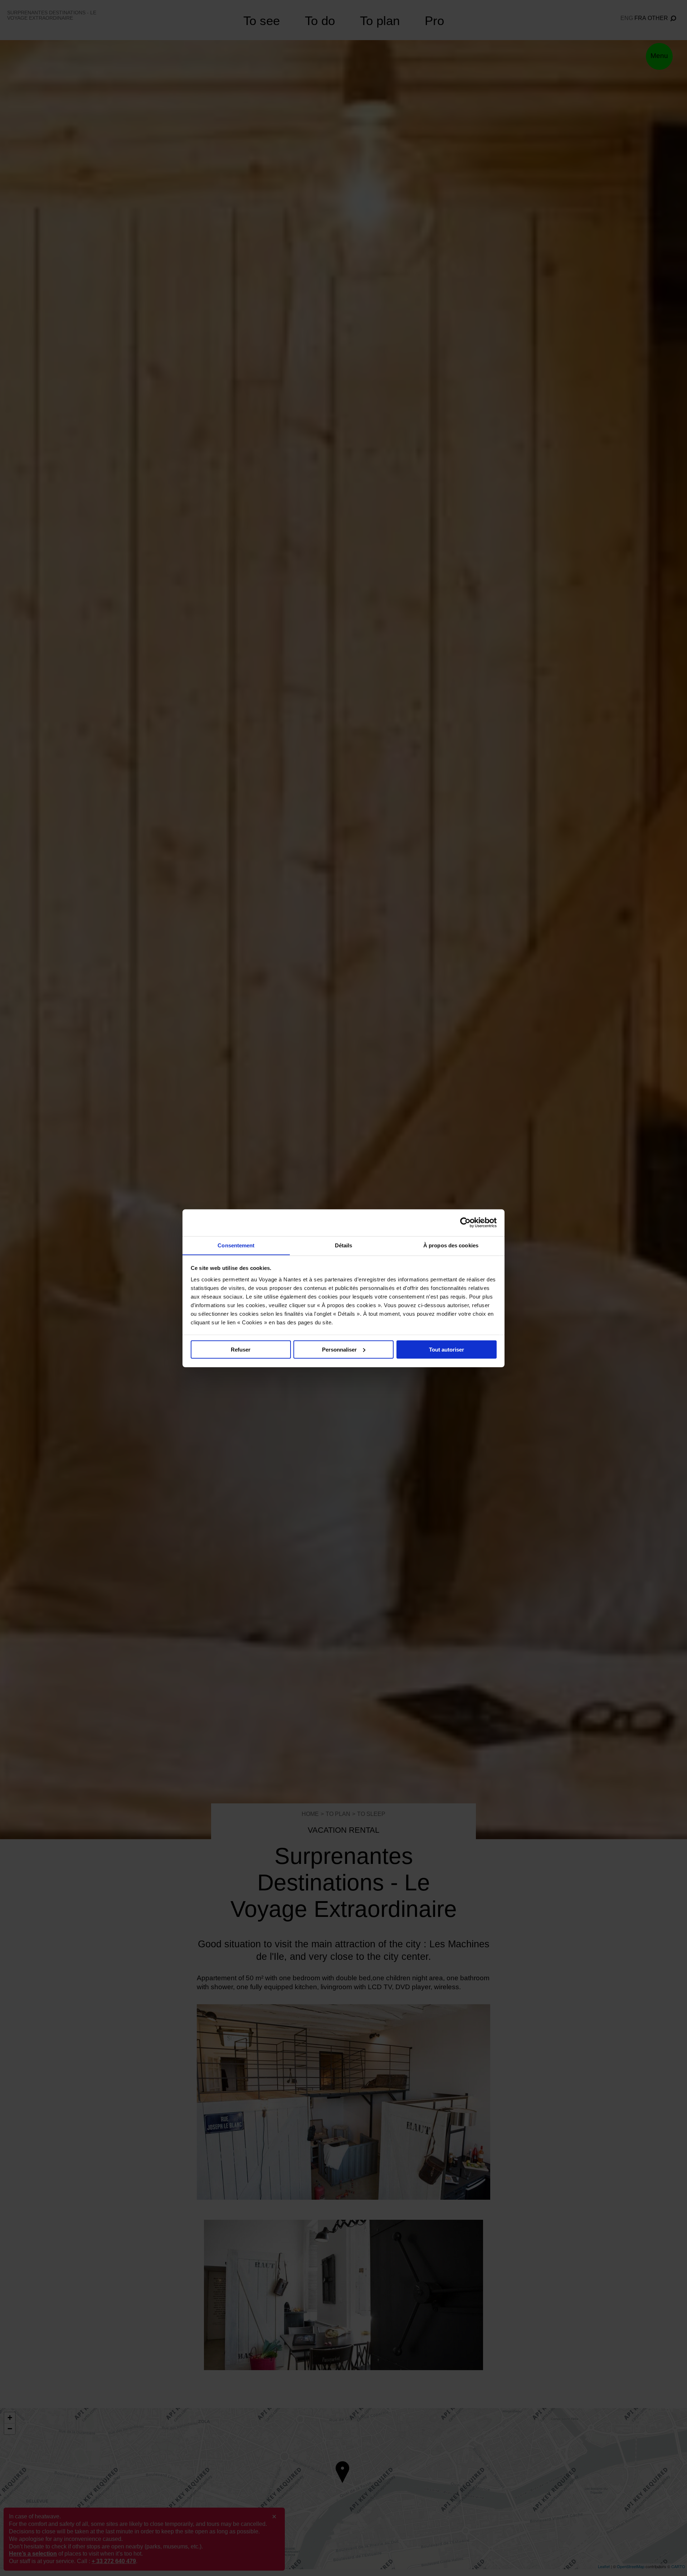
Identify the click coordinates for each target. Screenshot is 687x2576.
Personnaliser (339, 1349)
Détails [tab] (344, 1245)
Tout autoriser (447, 1349)
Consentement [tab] (236, 1245)
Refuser (241, 1349)
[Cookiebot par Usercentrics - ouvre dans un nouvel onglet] (465, 1223)
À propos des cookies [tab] (451, 1245)
